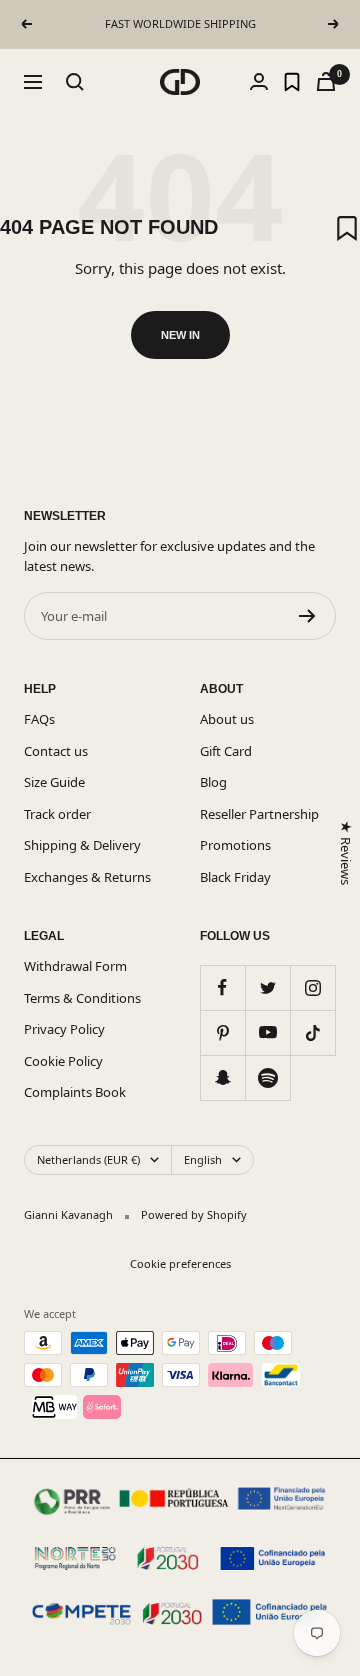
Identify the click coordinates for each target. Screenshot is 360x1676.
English (203, 1159)
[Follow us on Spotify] (267, 1077)
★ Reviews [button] (345, 852)
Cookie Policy (63, 1061)
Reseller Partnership (259, 814)
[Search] (75, 82)
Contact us (56, 751)
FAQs (39, 719)
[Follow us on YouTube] (267, 1032)
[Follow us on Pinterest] (222, 1032)
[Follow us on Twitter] (267, 987)
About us (227, 719)
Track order (57, 814)
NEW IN (180, 335)
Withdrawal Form (75, 966)
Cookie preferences (180, 1263)
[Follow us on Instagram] (312, 987)
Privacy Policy (64, 1029)
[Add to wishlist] (347, 228)
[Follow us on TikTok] (312, 1032)
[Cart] (326, 81)
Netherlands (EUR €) (88, 1159)
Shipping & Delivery (82, 845)
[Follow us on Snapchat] (222, 1077)
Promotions (235, 845)
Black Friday (235, 877)
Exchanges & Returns (87, 877)
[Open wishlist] (292, 82)
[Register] (307, 616)
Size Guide (54, 782)
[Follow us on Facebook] (222, 987)
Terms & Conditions (82, 998)
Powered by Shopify (194, 1214)
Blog (213, 782)
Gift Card (226, 751)
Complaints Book (75, 1092)
